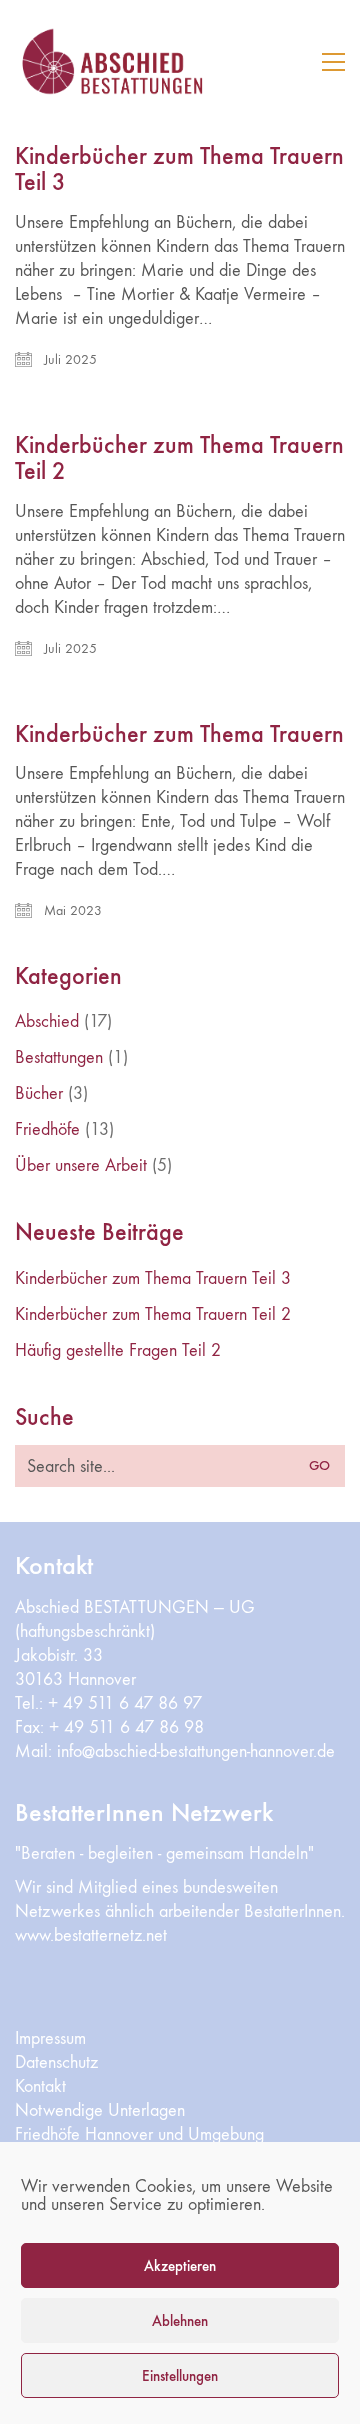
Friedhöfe (47, 1129)
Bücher (39, 1093)
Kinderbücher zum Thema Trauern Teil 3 (179, 169)
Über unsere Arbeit (81, 1165)
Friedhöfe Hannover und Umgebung (139, 2134)
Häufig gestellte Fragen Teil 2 (118, 1350)
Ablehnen (180, 2321)
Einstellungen (180, 2376)
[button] (333, 62)
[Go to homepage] (140, 61)
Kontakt (40, 2086)
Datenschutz (56, 2062)
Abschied (47, 1021)
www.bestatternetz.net (91, 1935)
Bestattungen (59, 1057)
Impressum (50, 2038)
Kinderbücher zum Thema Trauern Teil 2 (179, 458)
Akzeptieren (180, 2266)
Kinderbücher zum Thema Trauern (179, 734)
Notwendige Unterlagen (100, 2110)
